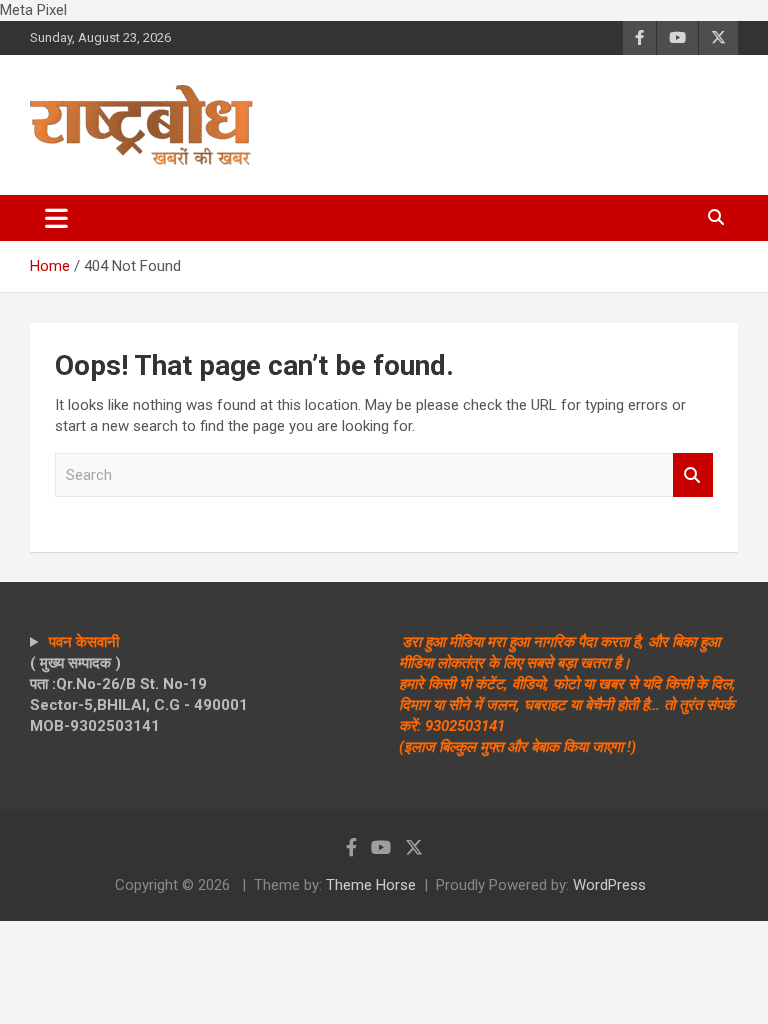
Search (693, 475)
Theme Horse (371, 885)
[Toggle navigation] (56, 218)
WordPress (609, 885)
